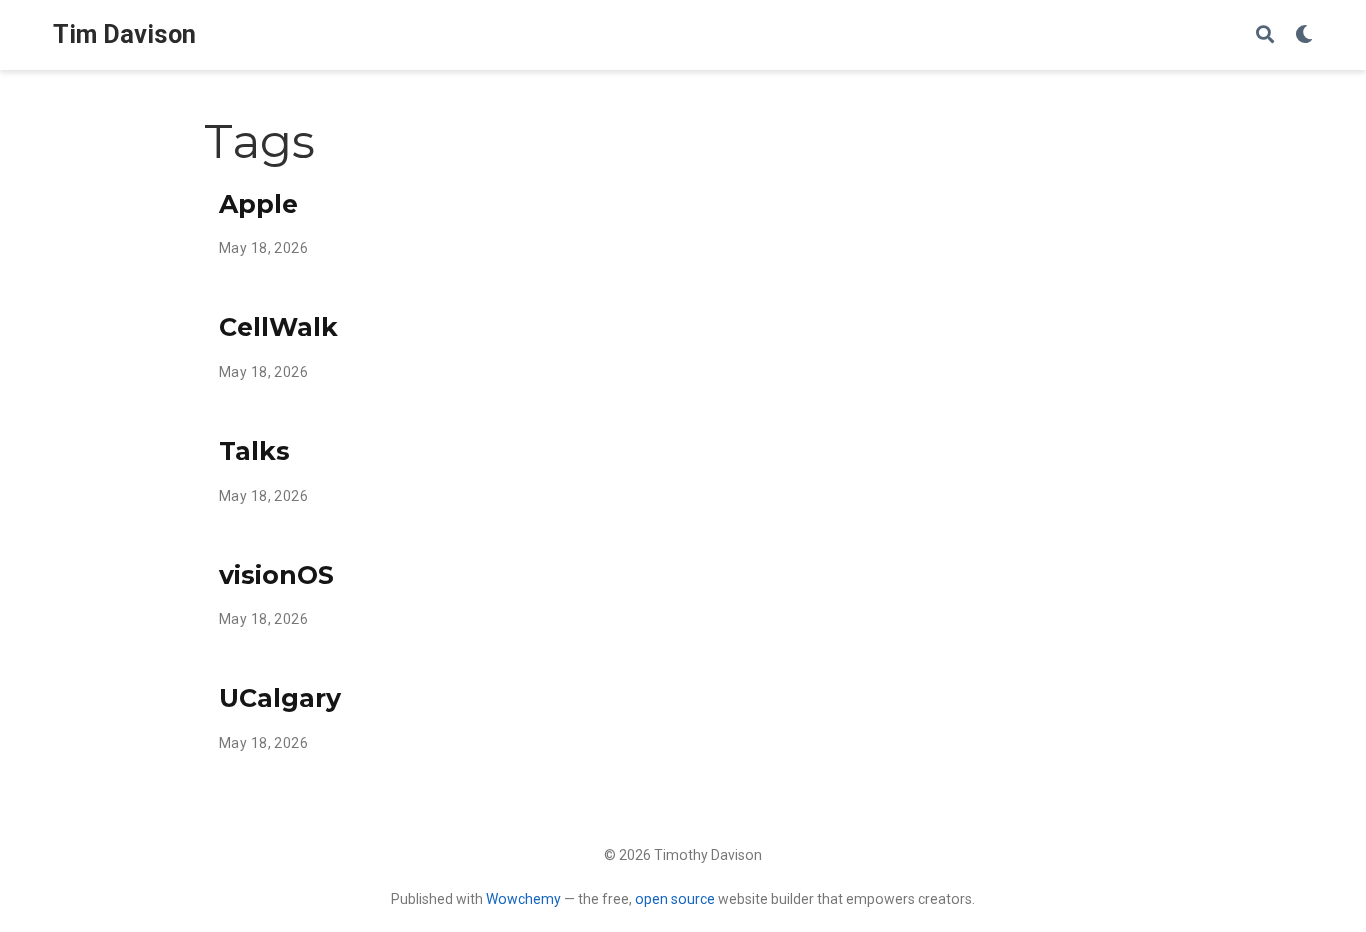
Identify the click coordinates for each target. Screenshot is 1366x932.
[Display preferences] (1304, 35)
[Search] (1265, 35)
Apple (258, 204)
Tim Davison (124, 34)
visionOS (276, 575)
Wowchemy (523, 899)
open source (675, 899)
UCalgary (280, 698)
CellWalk (278, 327)
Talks (254, 451)
